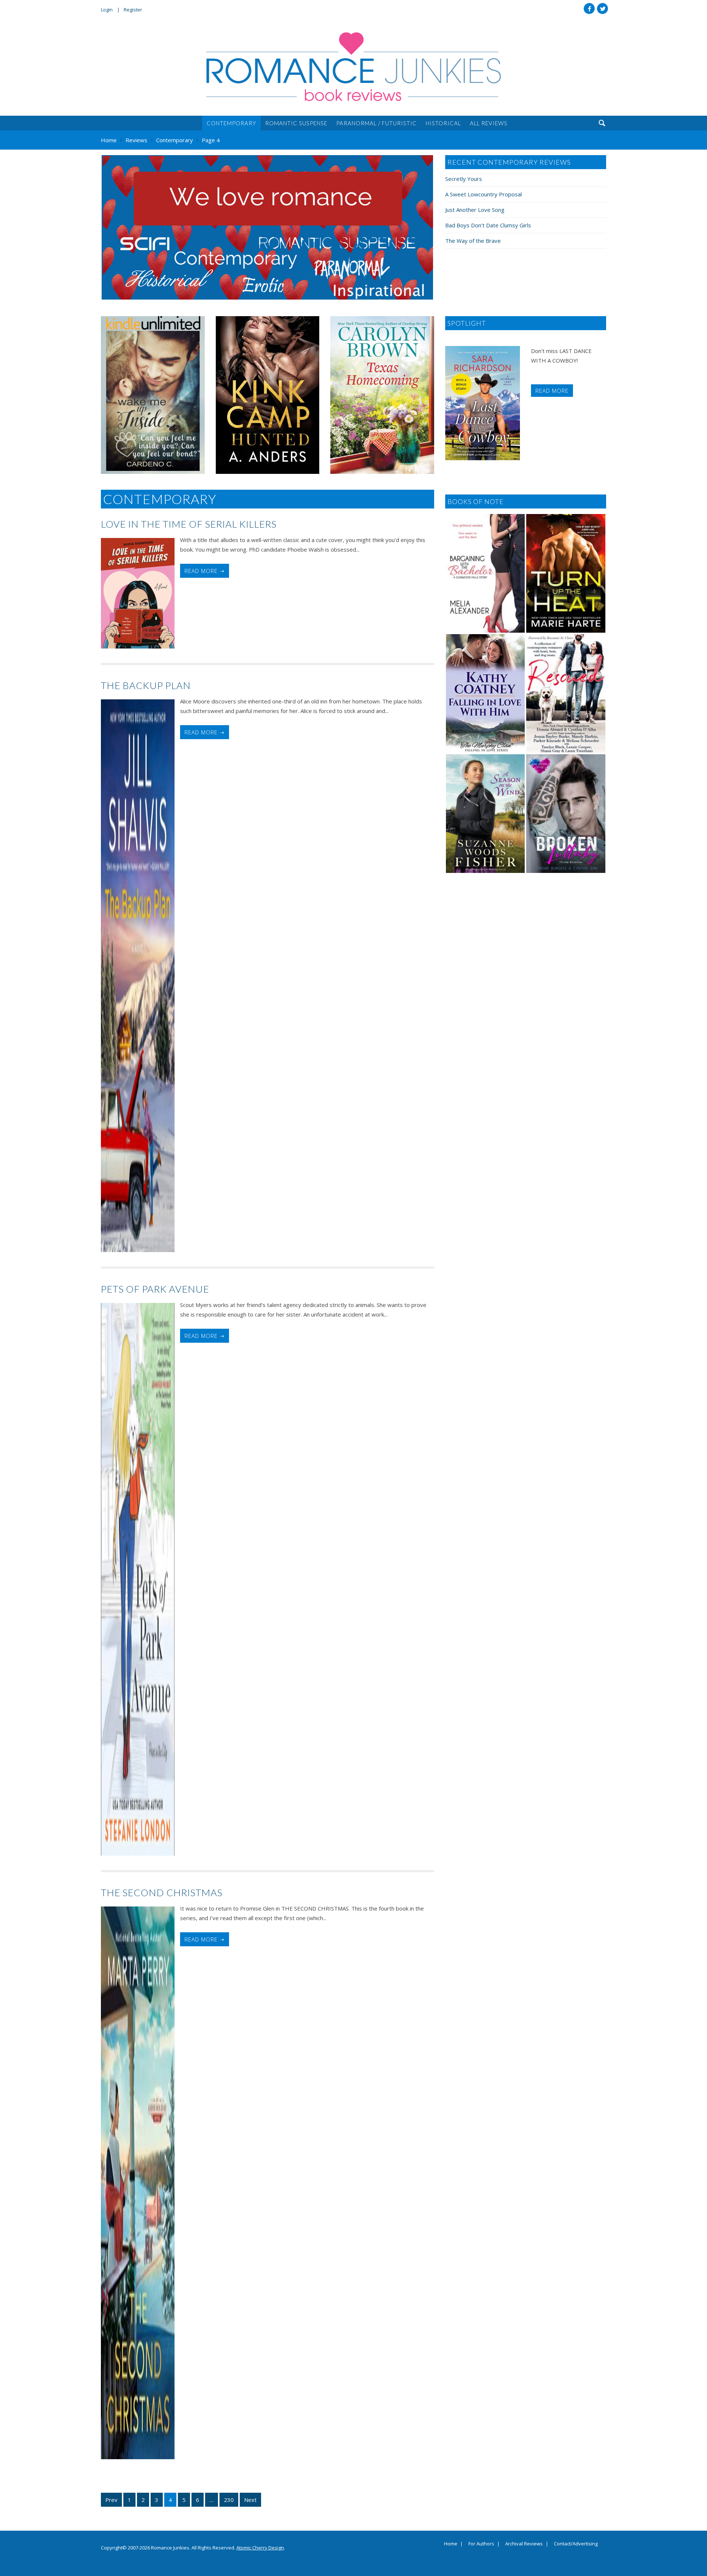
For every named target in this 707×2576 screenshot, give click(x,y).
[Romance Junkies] (353, 67)
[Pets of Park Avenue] (138, 1579)
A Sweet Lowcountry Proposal (483, 194)
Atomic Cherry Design (260, 2548)
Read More (552, 391)
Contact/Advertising (576, 2544)
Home (451, 2544)
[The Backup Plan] (138, 976)
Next (250, 2500)
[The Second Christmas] (138, 2183)
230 (229, 2500)
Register (133, 10)
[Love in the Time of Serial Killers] (138, 593)
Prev (111, 2500)
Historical (443, 123)
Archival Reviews (524, 2544)
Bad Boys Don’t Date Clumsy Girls (488, 225)
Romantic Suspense (296, 123)
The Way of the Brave (473, 241)
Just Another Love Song (475, 210)
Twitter (602, 8)
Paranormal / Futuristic (377, 123)
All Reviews (489, 123)
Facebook (589, 8)
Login (107, 10)
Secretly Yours (464, 179)
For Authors (481, 2544)
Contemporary (231, 123)
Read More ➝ (205, 571)
